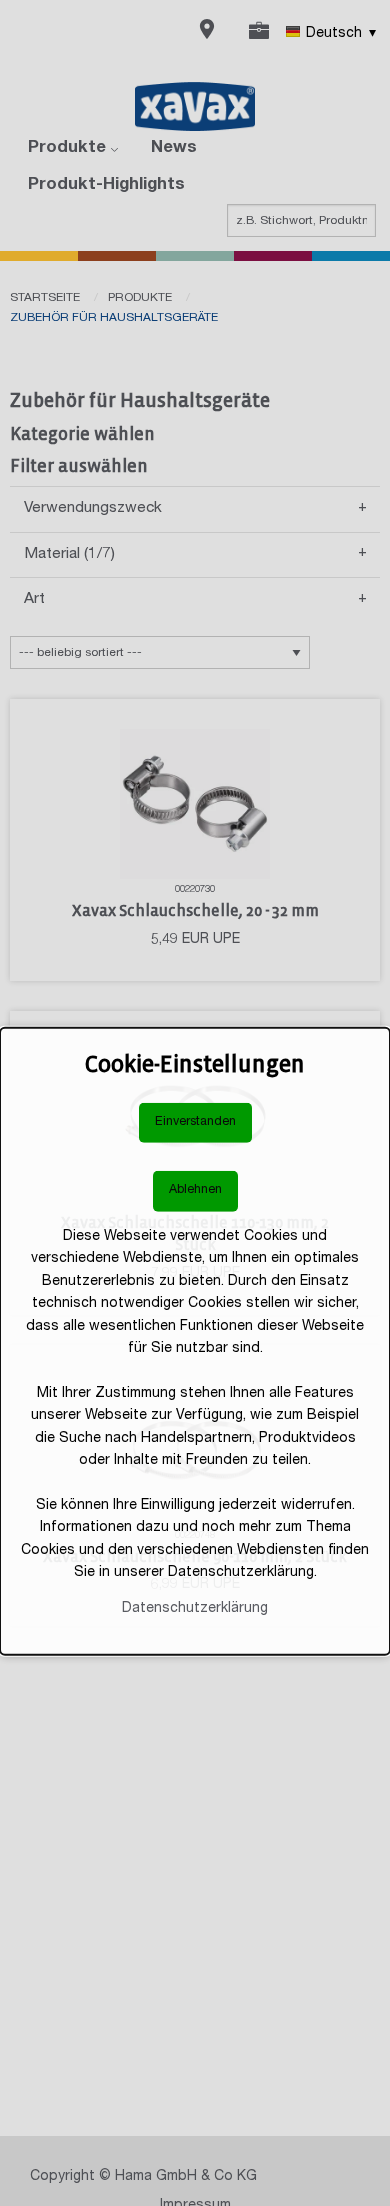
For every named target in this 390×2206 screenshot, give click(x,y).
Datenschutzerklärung (195, 1609)
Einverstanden (195, 1122)
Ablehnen (195, 1190)
